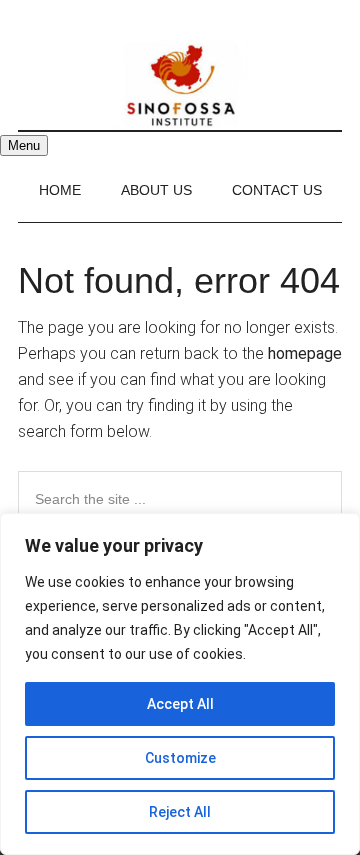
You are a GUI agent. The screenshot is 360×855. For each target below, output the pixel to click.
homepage (305, 353)
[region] (180, 684)
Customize (180, 758)
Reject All (180, 812)
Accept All (180, 704)
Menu (24, 145)
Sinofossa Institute (180, 85)
